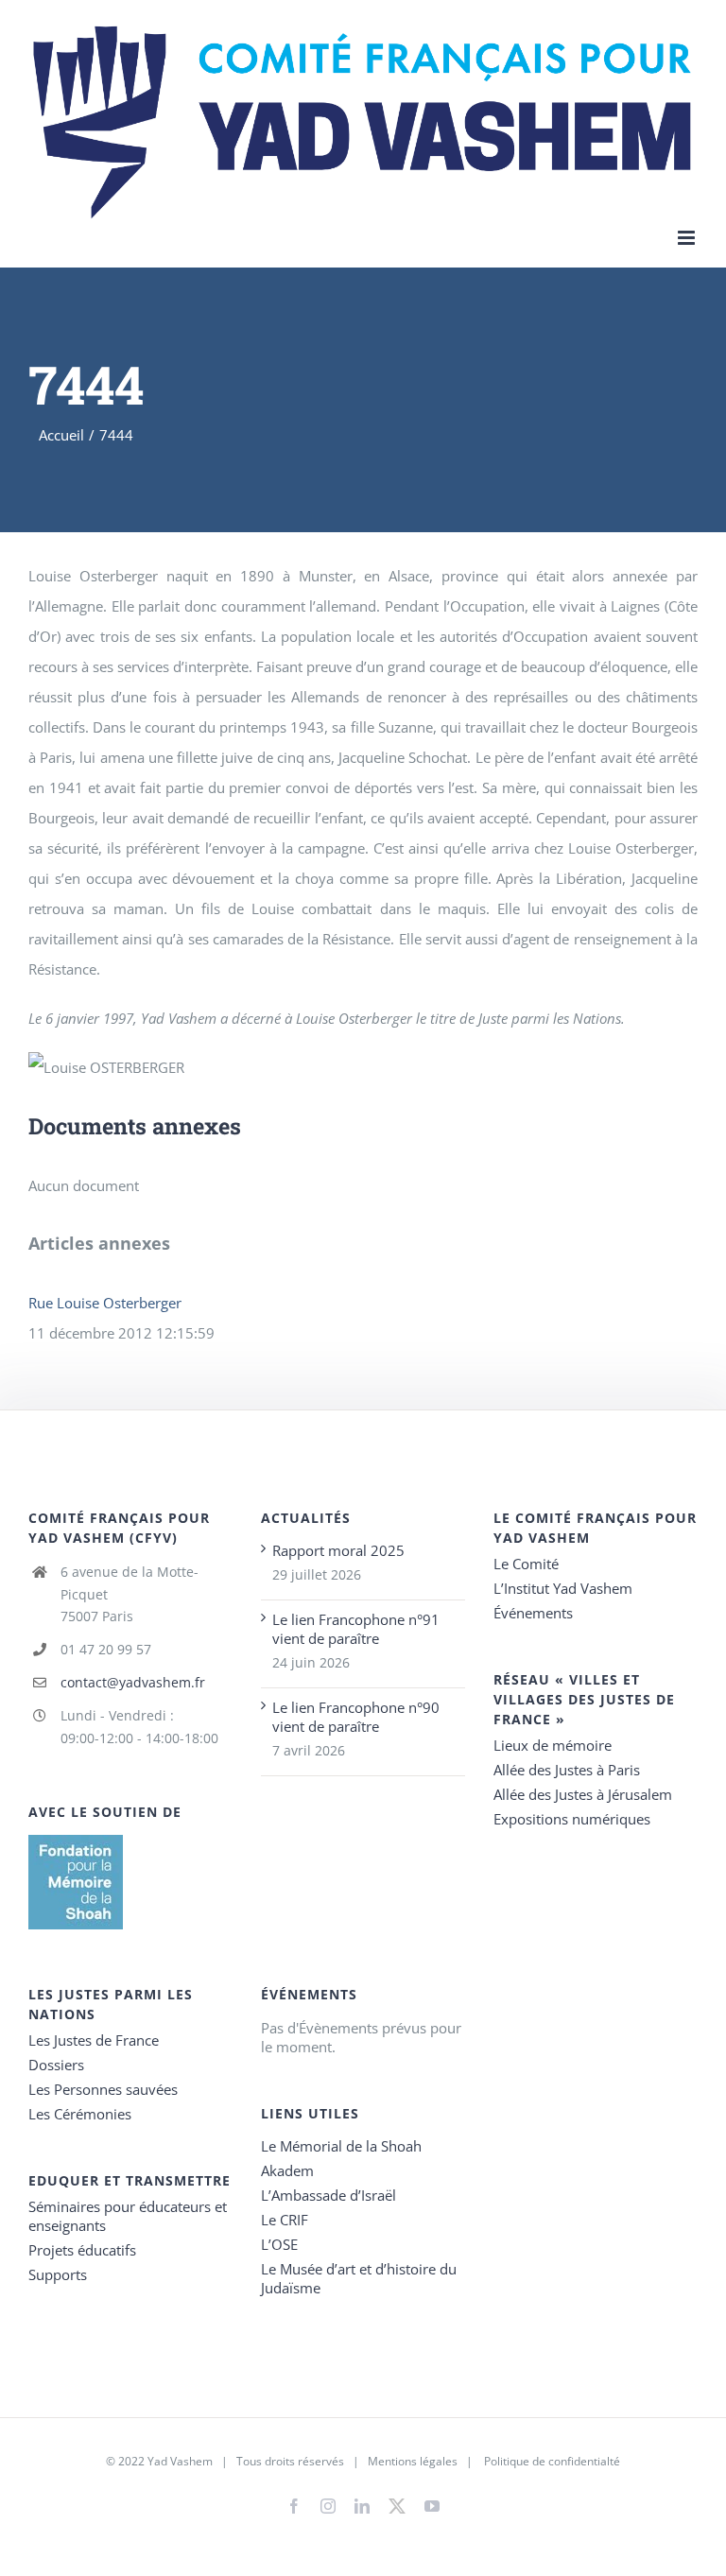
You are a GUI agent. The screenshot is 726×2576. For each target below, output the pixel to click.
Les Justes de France (94, 2040)
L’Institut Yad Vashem (563, 1588)
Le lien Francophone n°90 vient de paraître (356, 1717)
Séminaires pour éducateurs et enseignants (128, 2216)
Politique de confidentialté (552, 2461)
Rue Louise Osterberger (105, 1303)
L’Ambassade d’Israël (328, 2195)
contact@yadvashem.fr (133, 1682)
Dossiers (56, 2065)
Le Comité (526, 1564)
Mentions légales (413, 2461)
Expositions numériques (572, 1819)
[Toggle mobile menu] (688, 238)
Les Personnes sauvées (103, 2089)
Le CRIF (285, 2220)
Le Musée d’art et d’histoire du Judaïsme (359, 2278)
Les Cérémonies (80, 2114)
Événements (533, 1613)
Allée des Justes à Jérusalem (583, 1794)
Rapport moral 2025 (338, 1550)
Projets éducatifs (82, 2250)
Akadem (287, 2170)
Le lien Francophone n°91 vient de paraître (356, 1629)
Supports (58, 2274)
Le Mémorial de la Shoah (341, 2146)
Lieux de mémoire (553, 1745)
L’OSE (279, 2244)
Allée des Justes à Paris (567, 1770)
